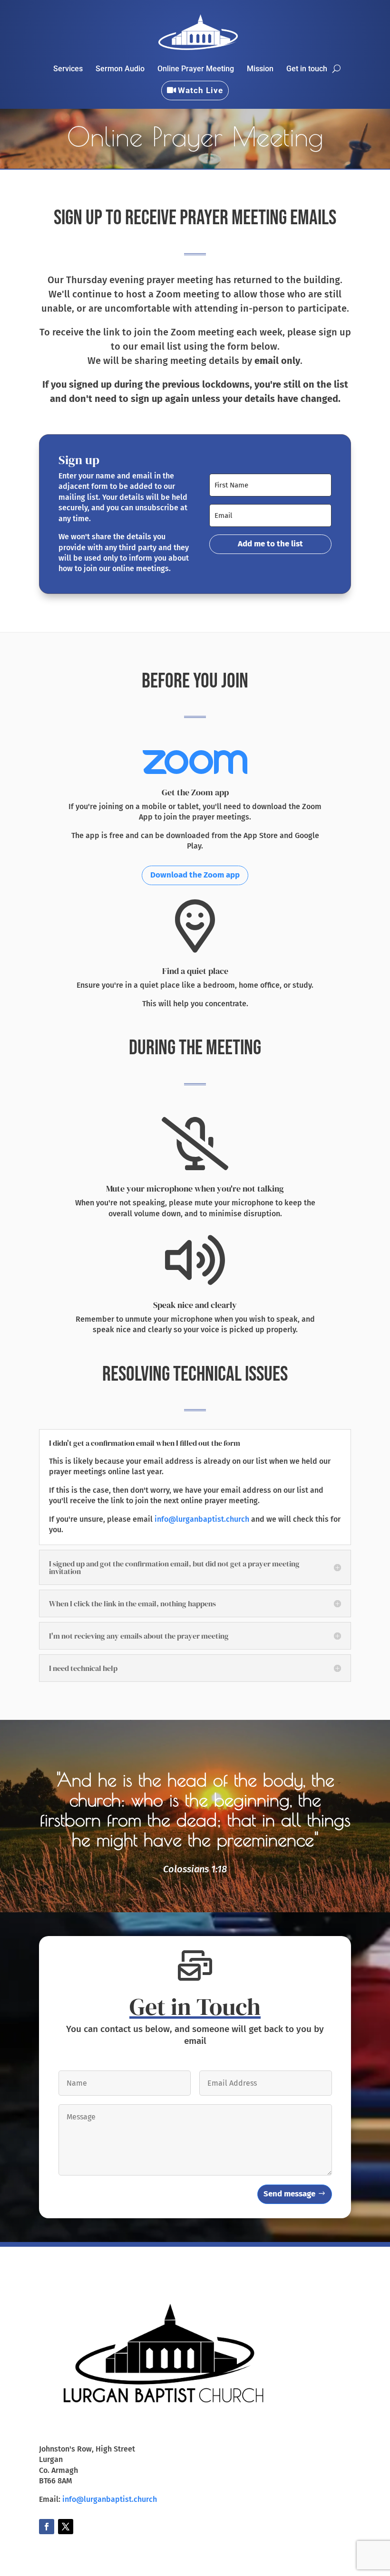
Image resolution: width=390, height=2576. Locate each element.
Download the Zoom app (195, 875)
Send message (289, 2194)
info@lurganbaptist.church (202, 1519)
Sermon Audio (120, 69)
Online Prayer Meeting (196, 69)
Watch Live (200, 90)
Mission (260, 69)
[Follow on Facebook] (47, 2527)
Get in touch (307, 69)
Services (68, 69)
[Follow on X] (66, 2527)
